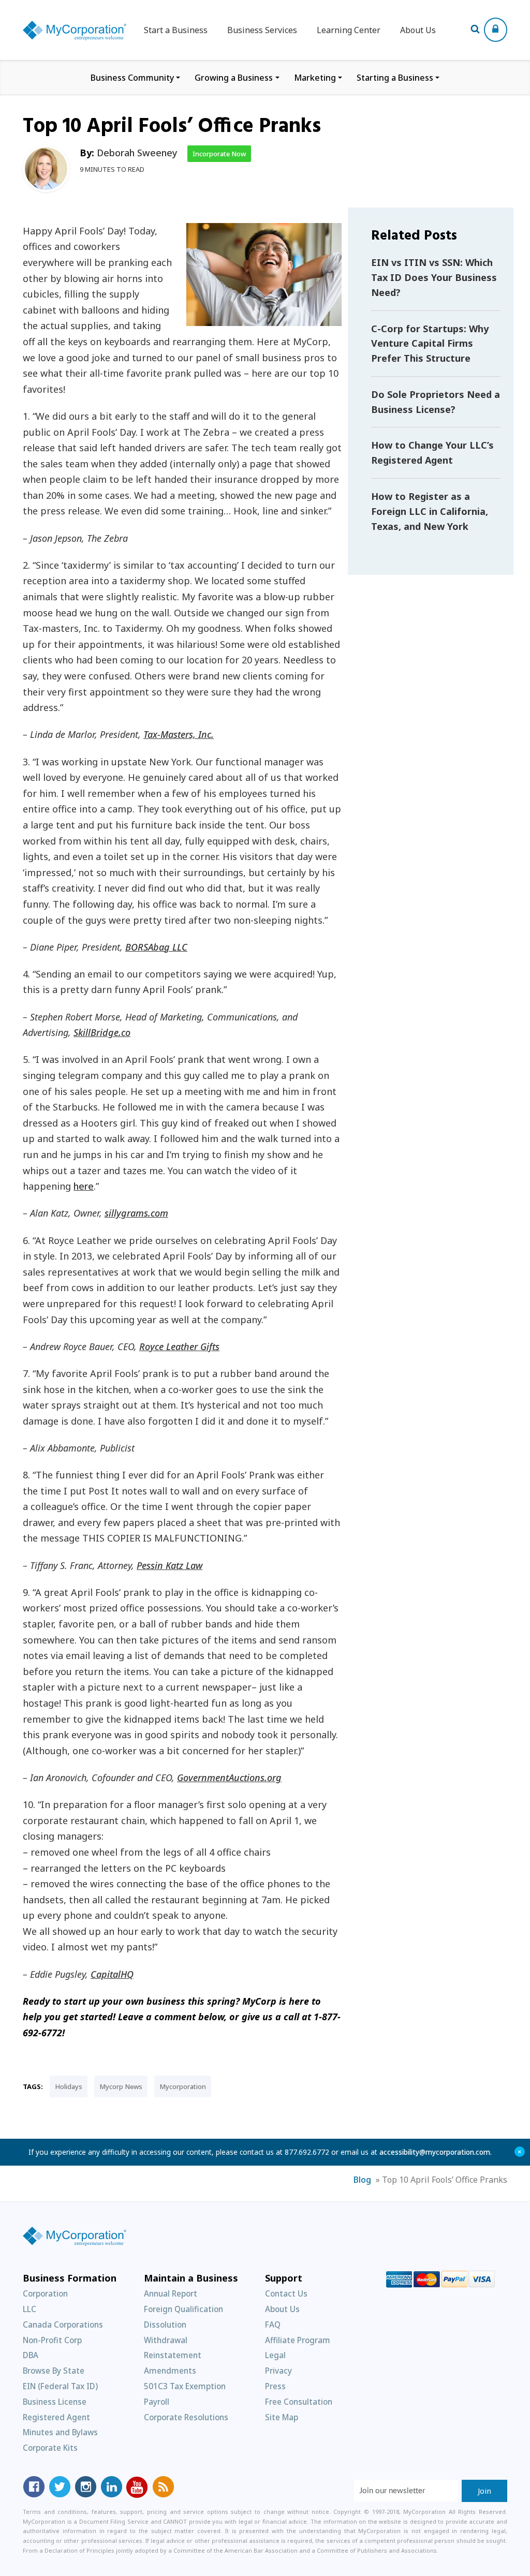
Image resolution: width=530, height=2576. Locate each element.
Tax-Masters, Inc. (179, 734)
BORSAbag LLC (156, 947)
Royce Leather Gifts (179, 1346)
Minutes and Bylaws (60, 2432)
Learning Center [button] (349, 30)
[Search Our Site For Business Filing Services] (477, 30)
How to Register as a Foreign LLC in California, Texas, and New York (430, 511)
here (84, 1186)
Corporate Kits (50, 2448)
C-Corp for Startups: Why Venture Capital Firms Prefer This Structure (430, 344)
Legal (275, 2355)
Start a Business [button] (176, 30)
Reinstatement (173, 2355)
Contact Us (286, 2293)
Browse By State (54, 2371)
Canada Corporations (63, 2325)
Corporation (45, 2293)
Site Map (282, 2417)
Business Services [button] (262, 30)
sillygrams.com (136, 1213)
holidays (69, 2086)
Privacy (278, 2371)
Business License (55, 2402)
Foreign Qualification (183, 2309)
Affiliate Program (298, 2340)
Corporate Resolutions (186, 2417)
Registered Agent (56, 2417)
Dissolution (165, 2325)
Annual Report (171, 2293)
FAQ (273, 2325)
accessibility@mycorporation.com (435, 2152)
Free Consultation (299, 2402)
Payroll (157, 2402)
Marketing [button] (315, 78)
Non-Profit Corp (52, 2340)
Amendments (170, 2371)
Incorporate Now (219, 154)
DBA (31, 2355)
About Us (418, 30)
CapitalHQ (112, 1974)
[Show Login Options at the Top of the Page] (496, 30)
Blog (362, 2180)
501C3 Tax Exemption (185, 2386)
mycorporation (183, 2086)
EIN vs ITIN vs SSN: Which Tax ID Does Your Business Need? (434, 277)
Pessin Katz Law (170, 1565)
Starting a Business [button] (395, 78)
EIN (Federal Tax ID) (60, 2386)
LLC (30, 2309)
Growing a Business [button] (234, 78)
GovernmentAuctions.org (229, 1778)
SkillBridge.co (102, 1032)
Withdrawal (166, 2340)
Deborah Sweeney (137, 153)
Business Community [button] (132, 78)
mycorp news (121, 2086)
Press (275, 2386)
